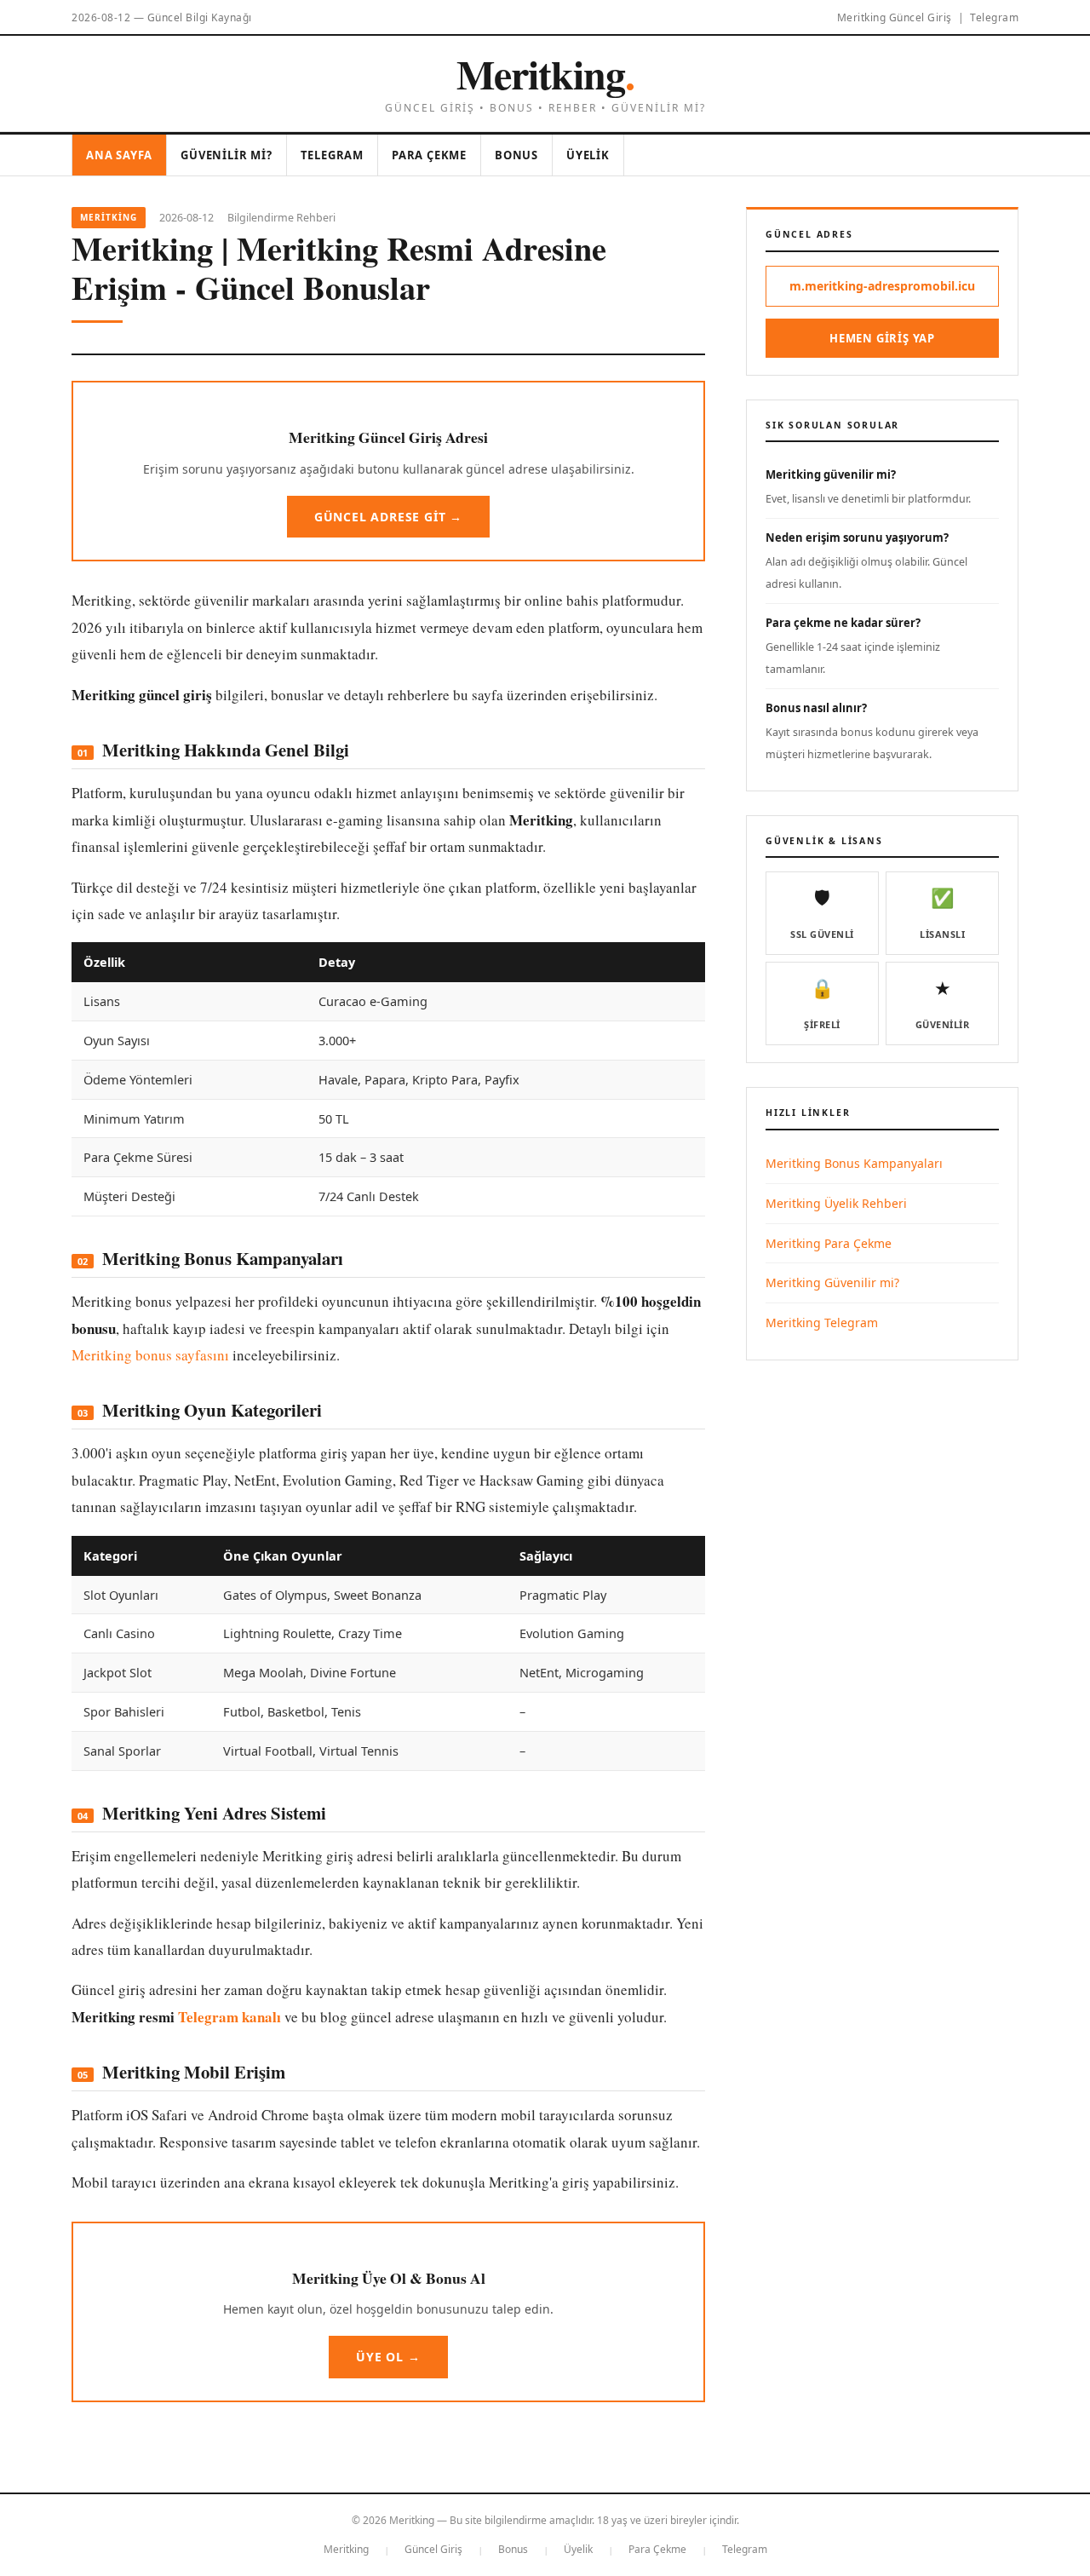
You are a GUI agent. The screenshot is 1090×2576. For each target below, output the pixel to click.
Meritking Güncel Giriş (895, 17)
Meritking (545, 73)
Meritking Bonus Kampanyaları (854, 1163)
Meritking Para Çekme (829, 1243)
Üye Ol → (388, 2357)
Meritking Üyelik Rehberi (836, 1203)
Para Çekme (429, 155)
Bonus (516, 155)
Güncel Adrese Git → (388, 517)
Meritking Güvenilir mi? (832, 1282)
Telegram (994, 17)
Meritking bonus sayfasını (150, 1355)
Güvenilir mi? (226, 155)
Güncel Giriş (433, 2549)
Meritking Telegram (822, 1322)
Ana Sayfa (119, 155)
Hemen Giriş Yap (882, 338)
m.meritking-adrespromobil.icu (882, 286)
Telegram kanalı (229, 2017)
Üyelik (588, 155)
